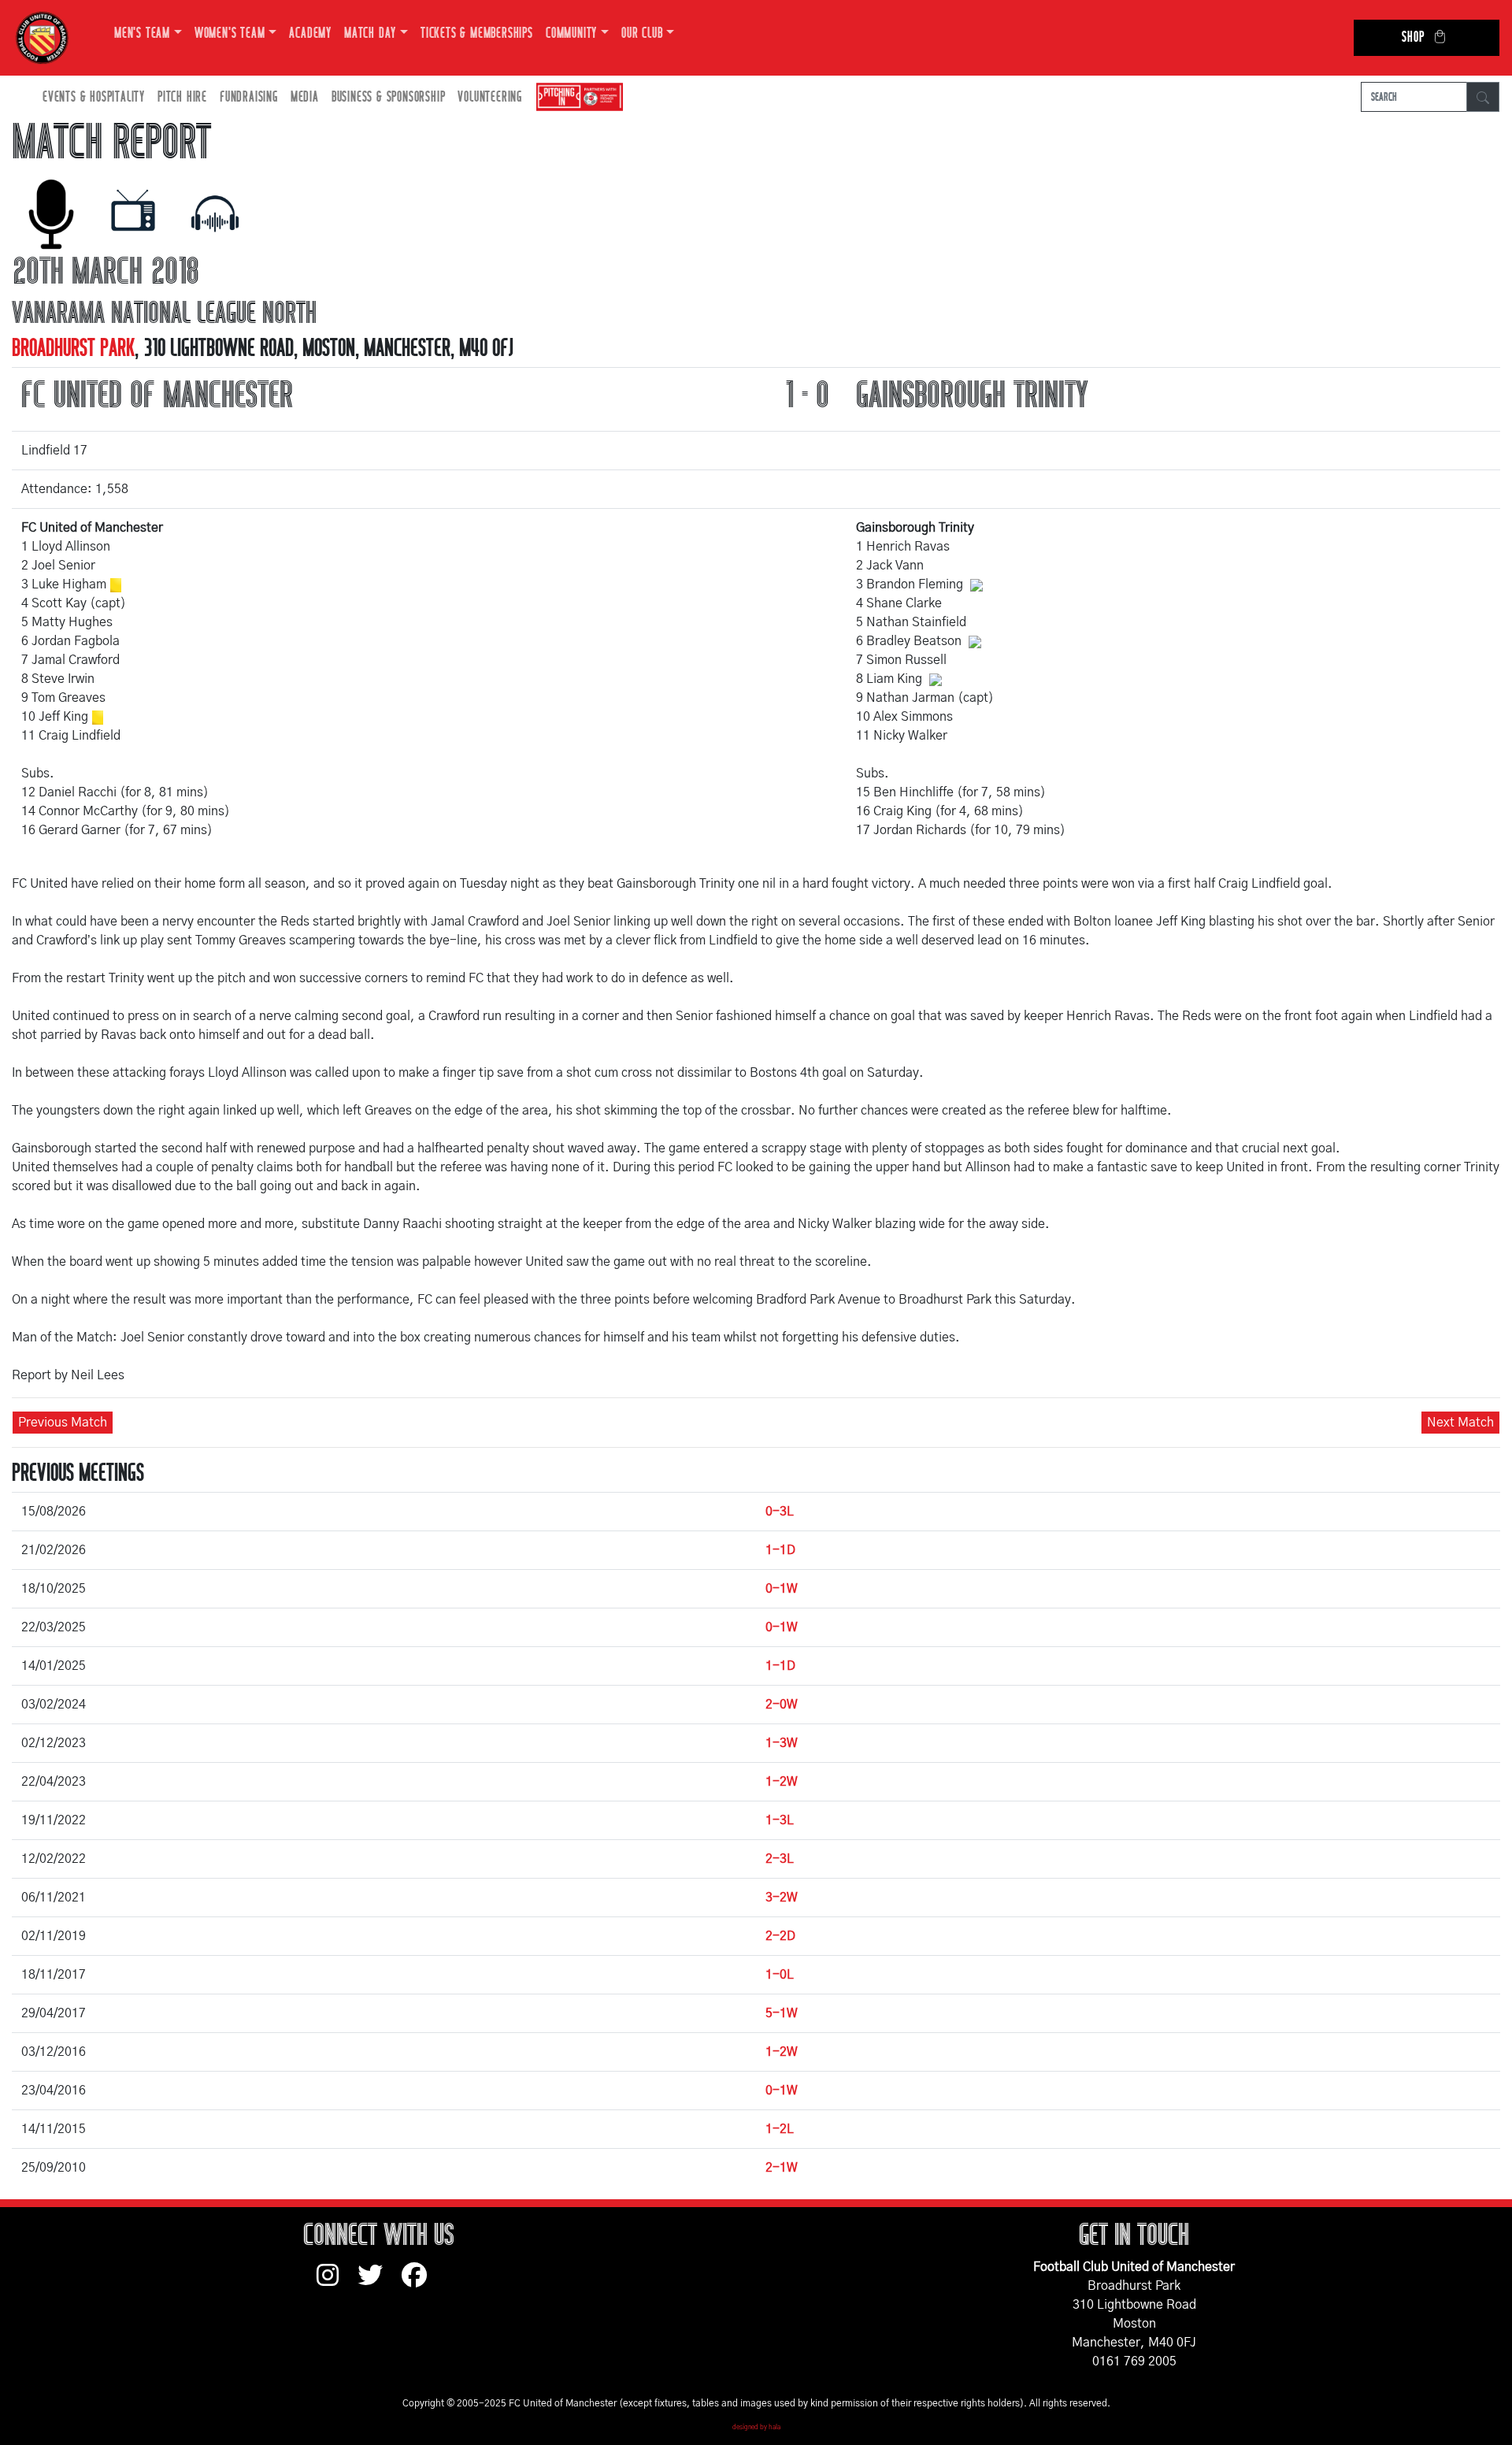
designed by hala (756, 2428)
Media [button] (305, 97)
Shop (1413, 37)
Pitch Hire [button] (182, 97)
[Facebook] (421, 2283)
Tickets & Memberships (477, 33)
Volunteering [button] (490, 97)
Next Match (1460, 1423)
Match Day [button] (370, 33)
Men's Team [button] (142, 33)
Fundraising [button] (249, 97)
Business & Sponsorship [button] (389, 97)
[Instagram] (337, 2283)
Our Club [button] (642, 33)
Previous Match (63, 1423)
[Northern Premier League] (576, 97)
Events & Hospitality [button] (94, 97)
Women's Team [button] (230, 33)
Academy (310, 33)
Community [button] (571, 33)
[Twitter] (380, 2283)
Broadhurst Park (73, 348)
